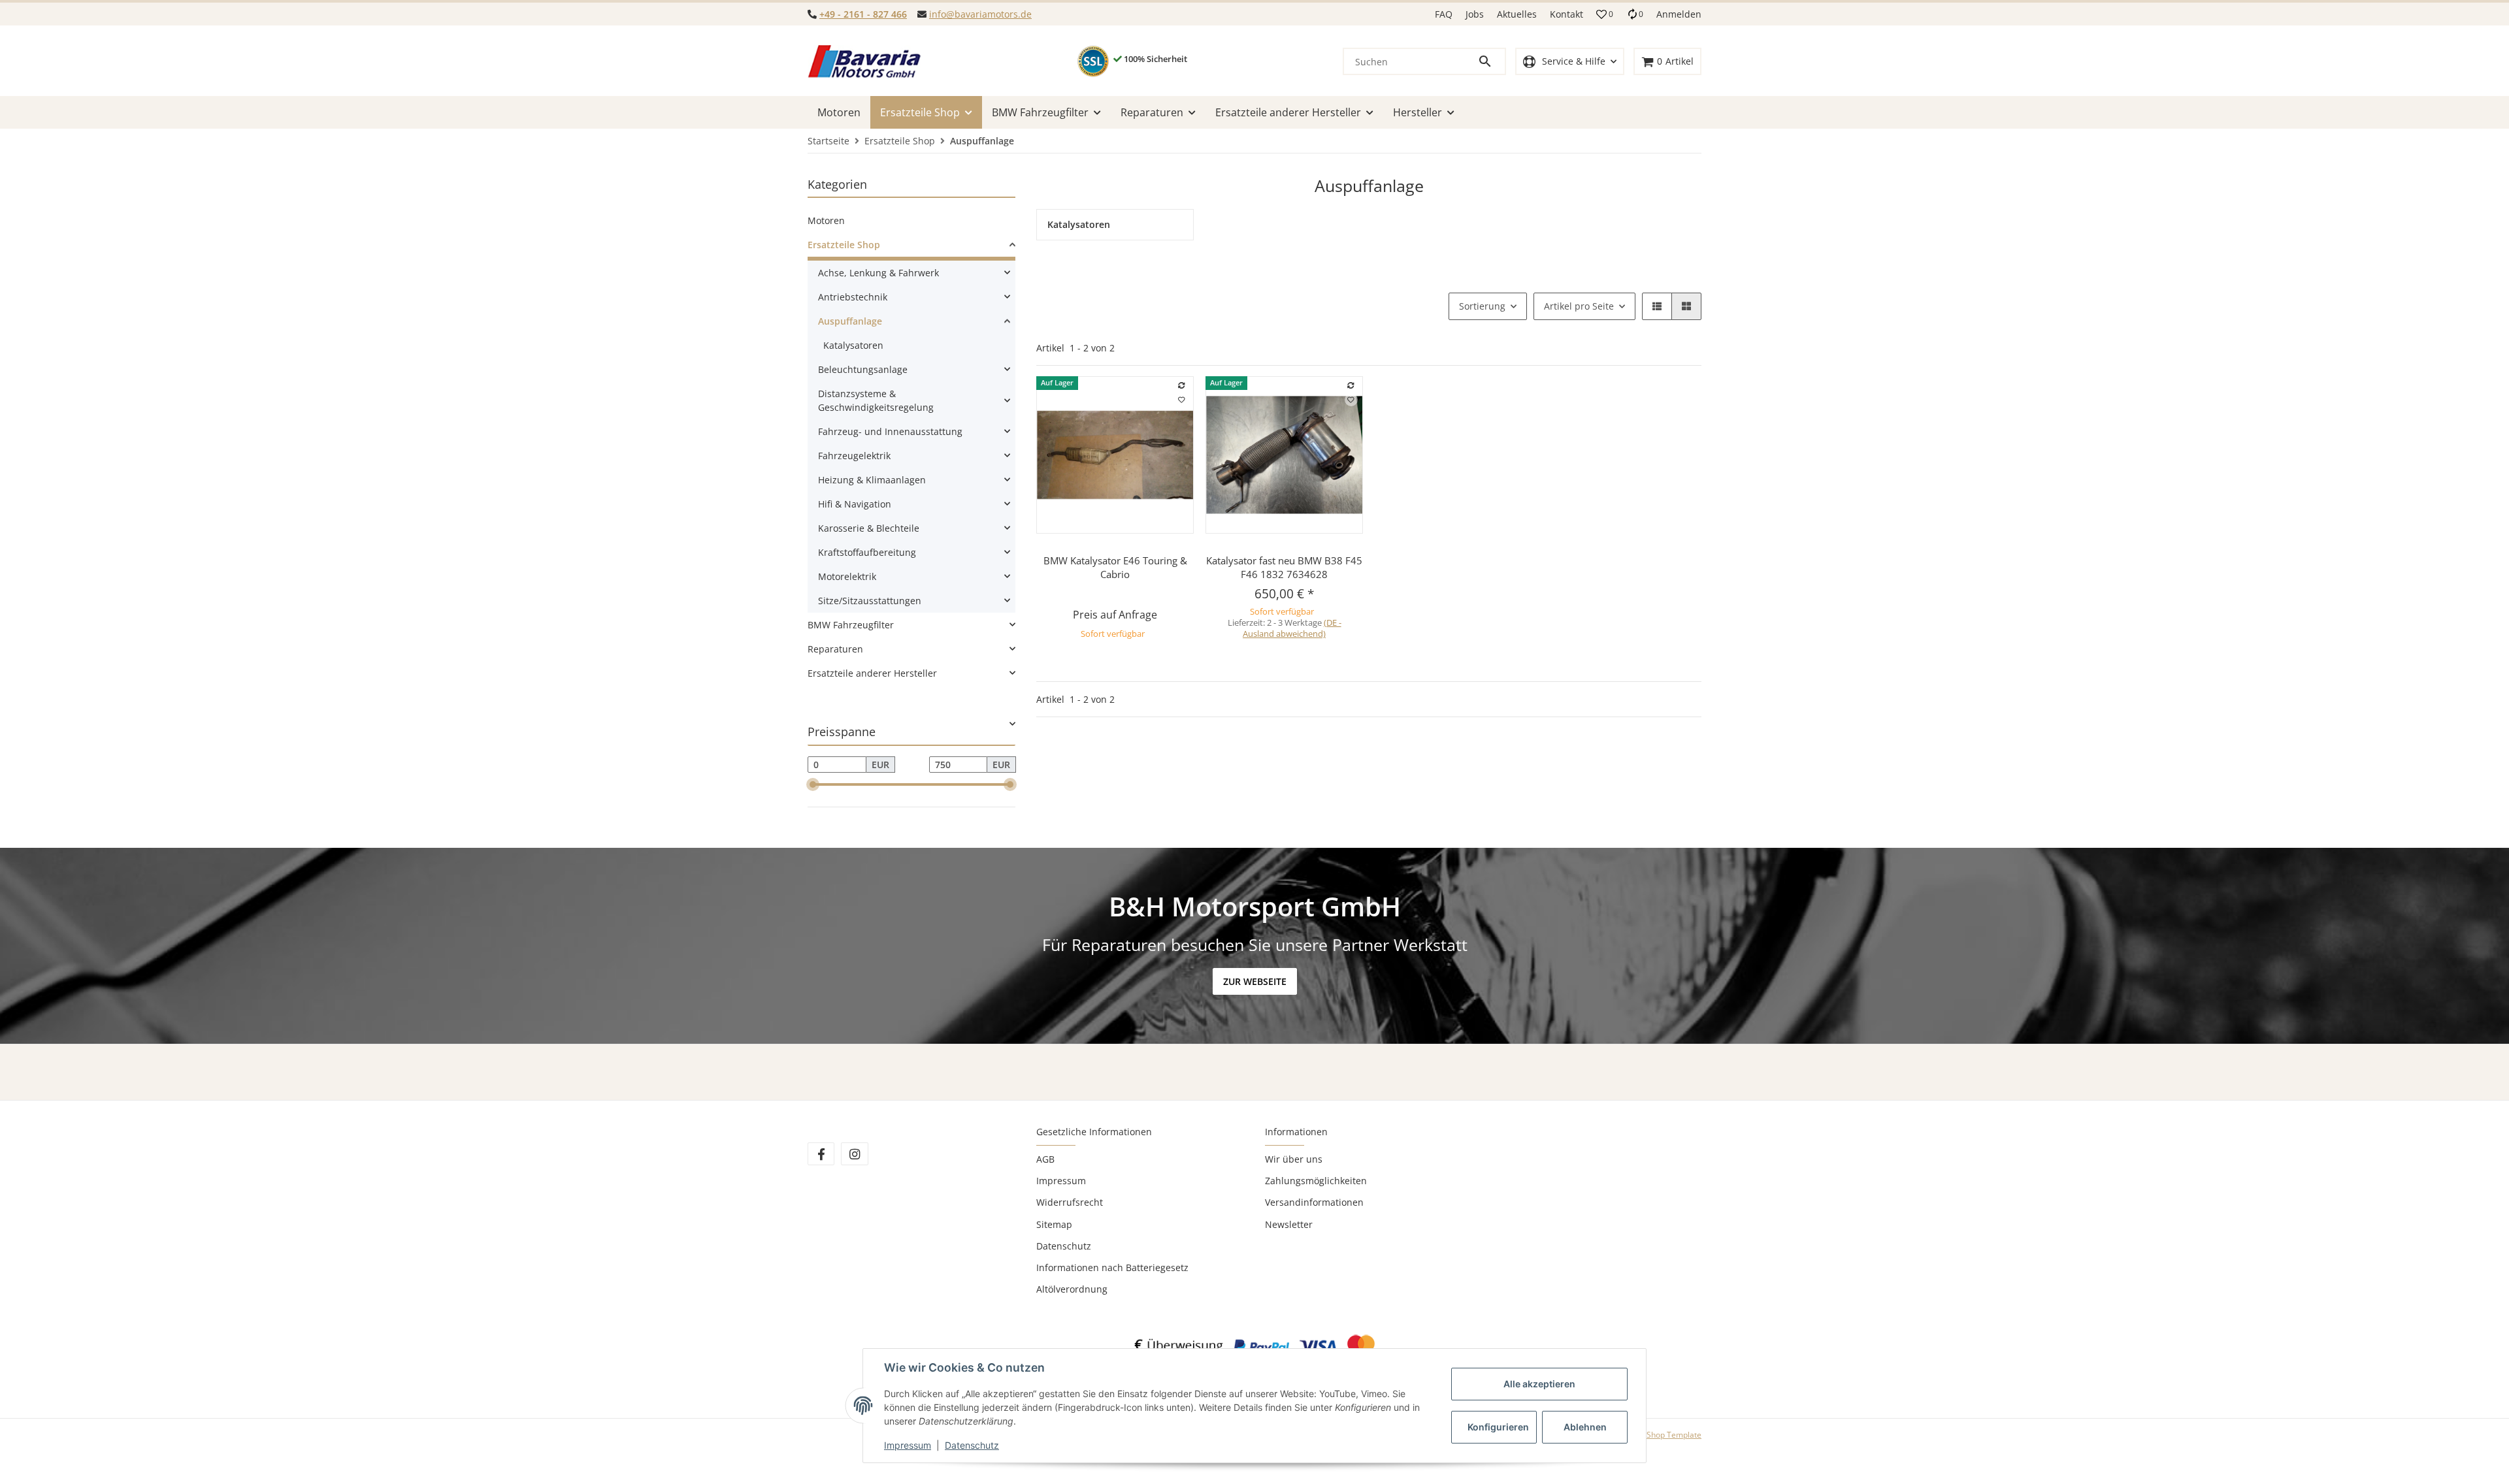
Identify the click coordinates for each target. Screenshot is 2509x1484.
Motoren (826, 220)
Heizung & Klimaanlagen (872, 480)
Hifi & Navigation (855, 504)
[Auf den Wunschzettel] (1182, 400)
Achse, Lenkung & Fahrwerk (878, 273)
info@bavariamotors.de (980, 14)
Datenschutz (1064, 1246)
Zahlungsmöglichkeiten (1316, 1181)
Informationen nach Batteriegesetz (1112, 1267)
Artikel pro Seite (1579, 306)
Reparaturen (835, 649)
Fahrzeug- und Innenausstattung (890, 431)
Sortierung (1482, 306)
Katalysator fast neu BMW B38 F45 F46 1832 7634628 (1284, 567)
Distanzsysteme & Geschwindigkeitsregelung (876, 400)
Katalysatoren (853, 345)
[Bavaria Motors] (864, 61)
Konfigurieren (1498, 1427)
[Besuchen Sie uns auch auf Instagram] (854, 1154)
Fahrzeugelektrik (854, 456)
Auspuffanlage (850, 321)
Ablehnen (1585, 1427)
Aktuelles (1517, 14)
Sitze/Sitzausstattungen (870, 601)
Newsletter (1289, 1224)
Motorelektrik (847, 576)
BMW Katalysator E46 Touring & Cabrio (1115, 567)
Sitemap (1054, 1224)
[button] (1605, 14)
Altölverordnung (1072, 1289)
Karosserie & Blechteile (869, 528)
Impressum (1061, 1181)
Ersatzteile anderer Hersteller (872, 673)
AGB (1045, 1159)
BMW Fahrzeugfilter (851, 625)
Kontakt (1566, 14)
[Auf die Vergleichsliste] (1182, 385)
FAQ (1444, 14)
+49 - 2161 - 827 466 (863, 14)
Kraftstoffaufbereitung (867, 552)
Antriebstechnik (853, 297)
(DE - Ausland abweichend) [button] (1292, 628)
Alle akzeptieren (1539, 1384)
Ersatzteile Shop (844, 245)
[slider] (813, 784)
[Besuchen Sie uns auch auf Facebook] (821, 1154)
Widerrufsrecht (1070, 1202)
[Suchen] (1491, 61)
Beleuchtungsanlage (863, 369)
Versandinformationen (1314, 1202)
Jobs (1475, 14)
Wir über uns (1294, 1159)
